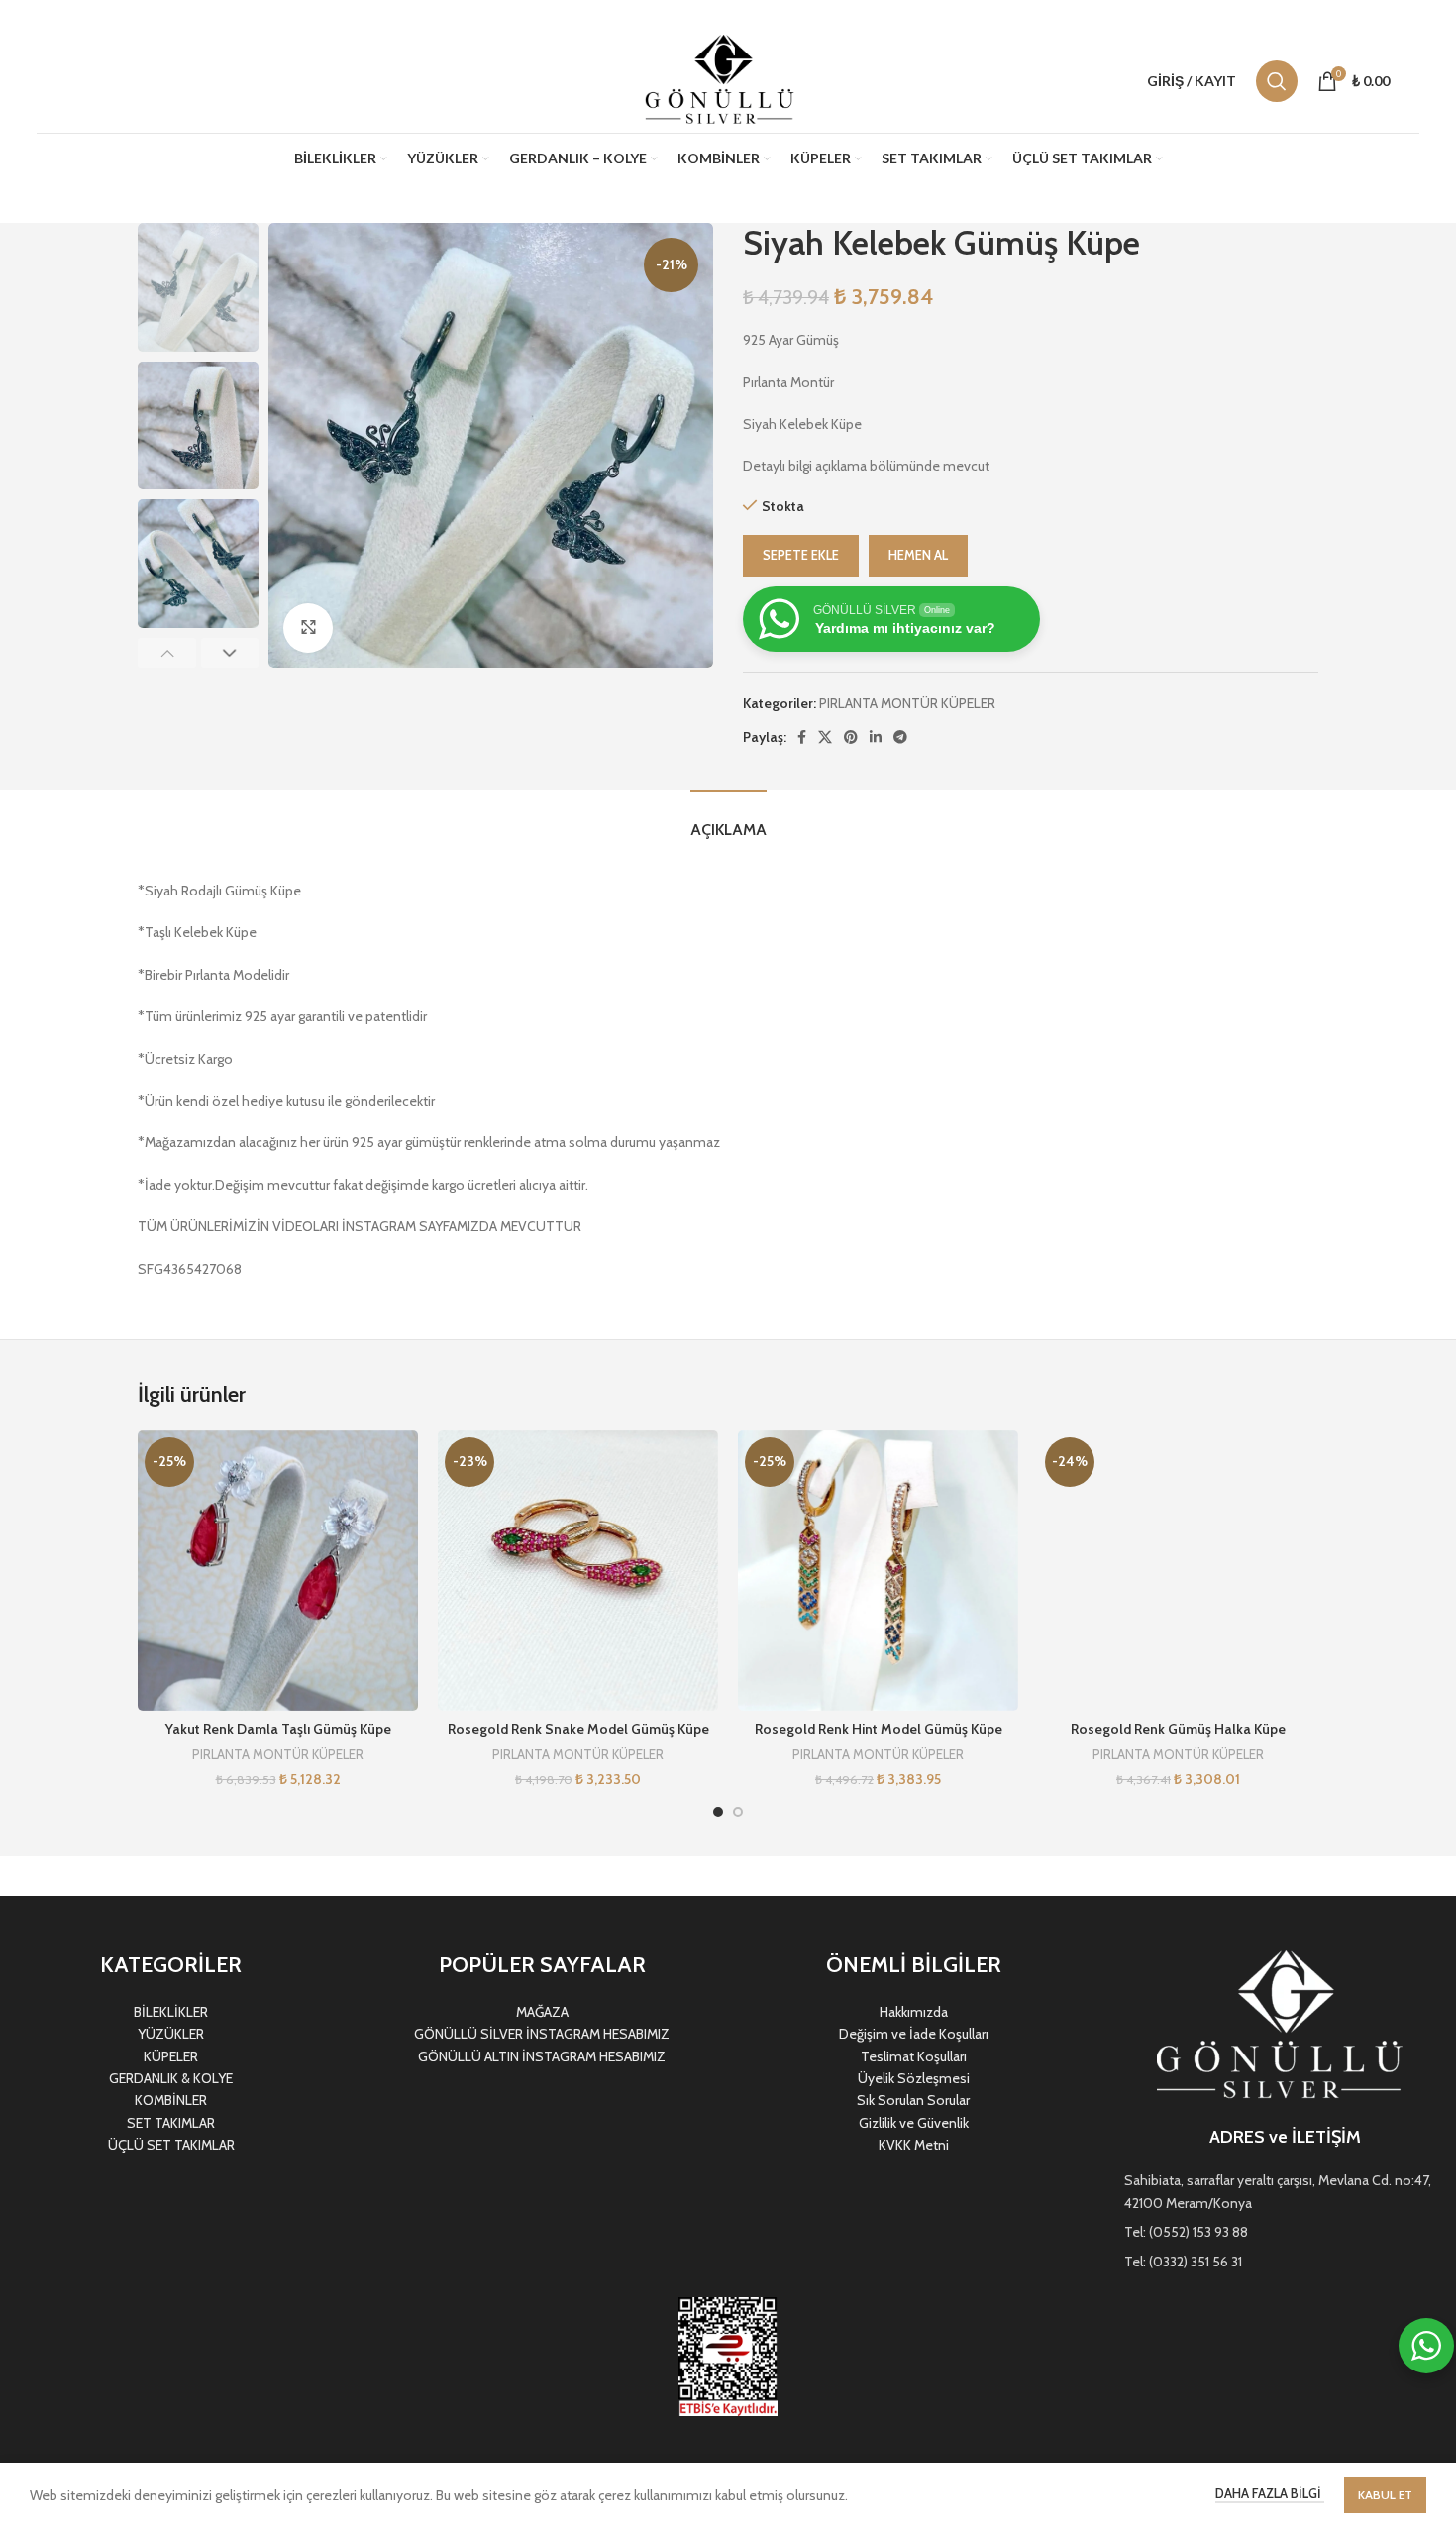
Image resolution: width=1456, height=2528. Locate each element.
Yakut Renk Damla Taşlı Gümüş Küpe (278, 1729)
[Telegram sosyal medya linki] (900, 737)
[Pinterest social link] (851, 737)
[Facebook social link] (802, 737)
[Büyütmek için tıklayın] (308, 628)
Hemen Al (918, 555)
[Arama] (1277, 81)
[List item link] (1285, 2192)
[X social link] (825, 737)
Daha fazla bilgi (1270, 2493)
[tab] (728, 820)
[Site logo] (723, 79)
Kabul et (1385, 2495)
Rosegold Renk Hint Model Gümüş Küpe (879, 1729)
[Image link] (1285, 2027)
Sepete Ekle (801, 555)
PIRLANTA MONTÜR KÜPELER (907, 703)
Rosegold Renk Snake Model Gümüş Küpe (578, 1729)
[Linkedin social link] (876, 737)
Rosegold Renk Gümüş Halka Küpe (1178, 1729)
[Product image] (278, 1571)
